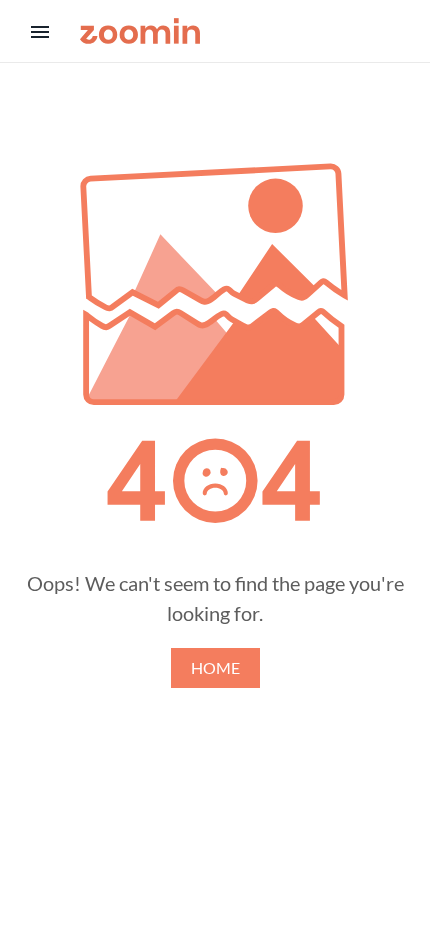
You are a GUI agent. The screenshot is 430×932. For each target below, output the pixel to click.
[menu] (40, 32)
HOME (215, 667)
